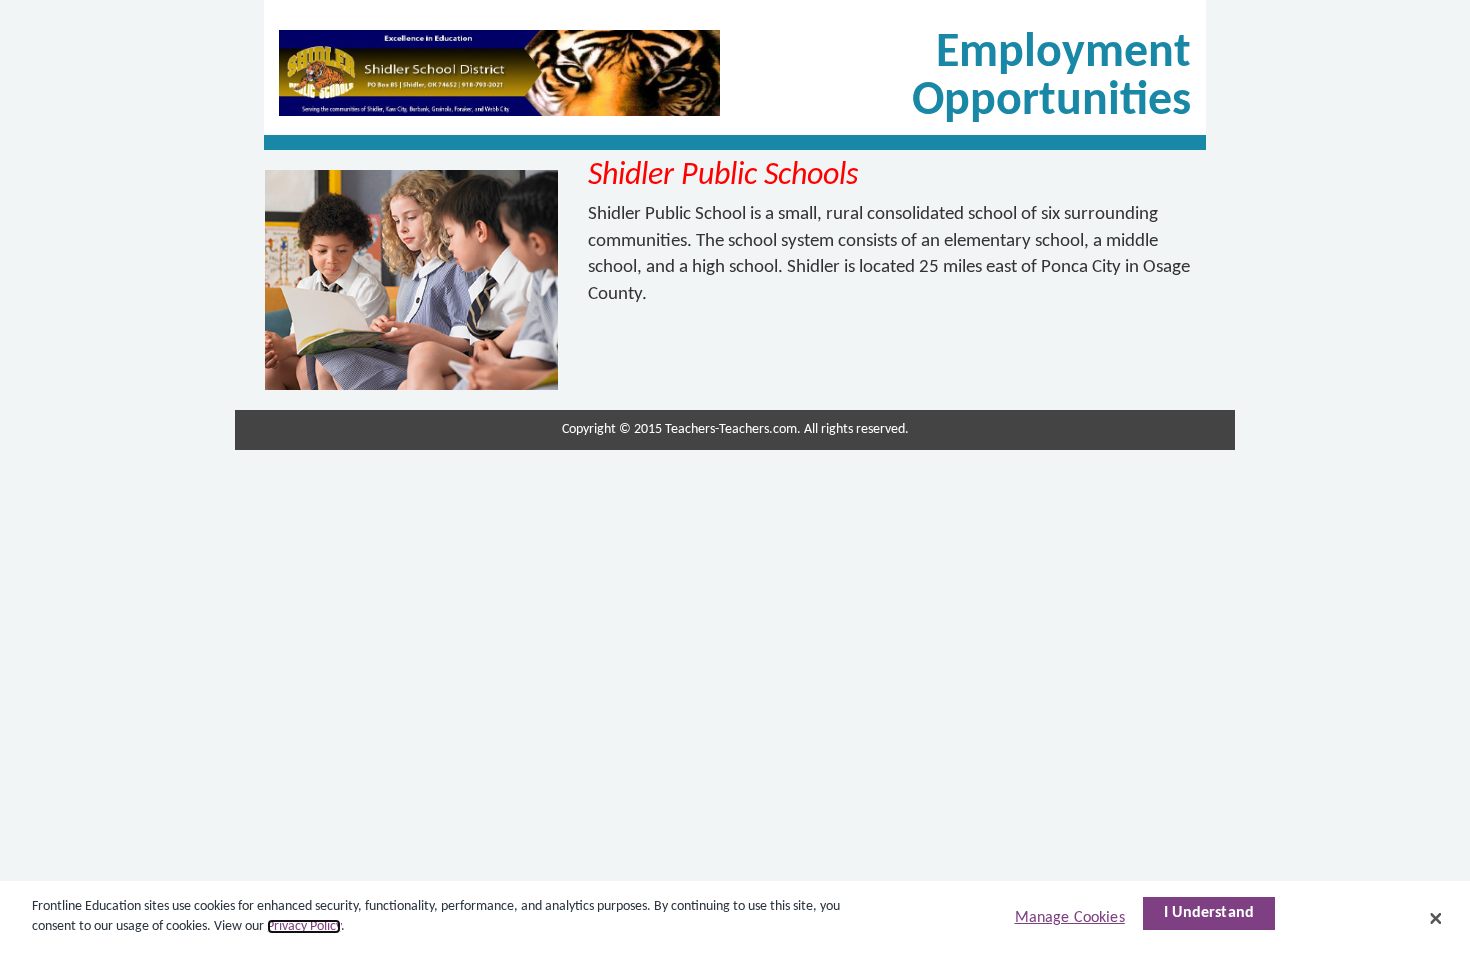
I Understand (1209, 913)
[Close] (1436, 918)
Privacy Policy (304, 926)
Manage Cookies (1070, 918)
